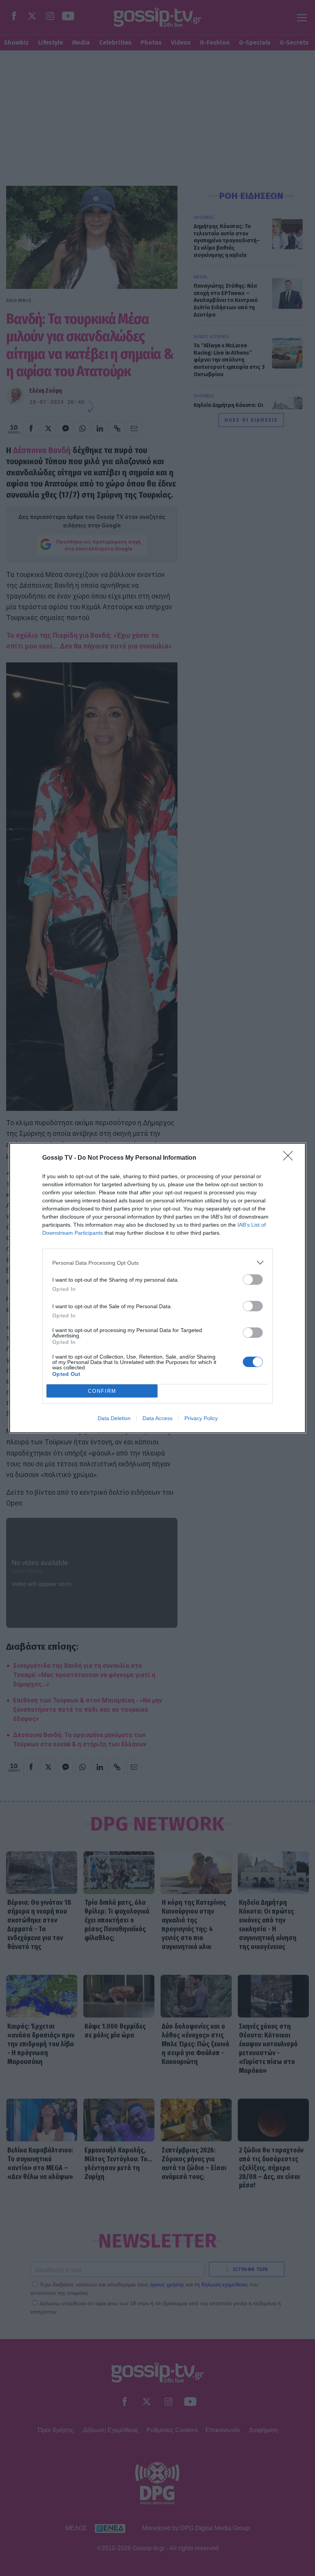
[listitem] (157, 1263)
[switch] (253, 1280)
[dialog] (157, 1288)
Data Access (157, 1418)
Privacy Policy (201, 1418)
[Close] (290, 1158)
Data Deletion (114, 1418)
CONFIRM (102, 1391)
